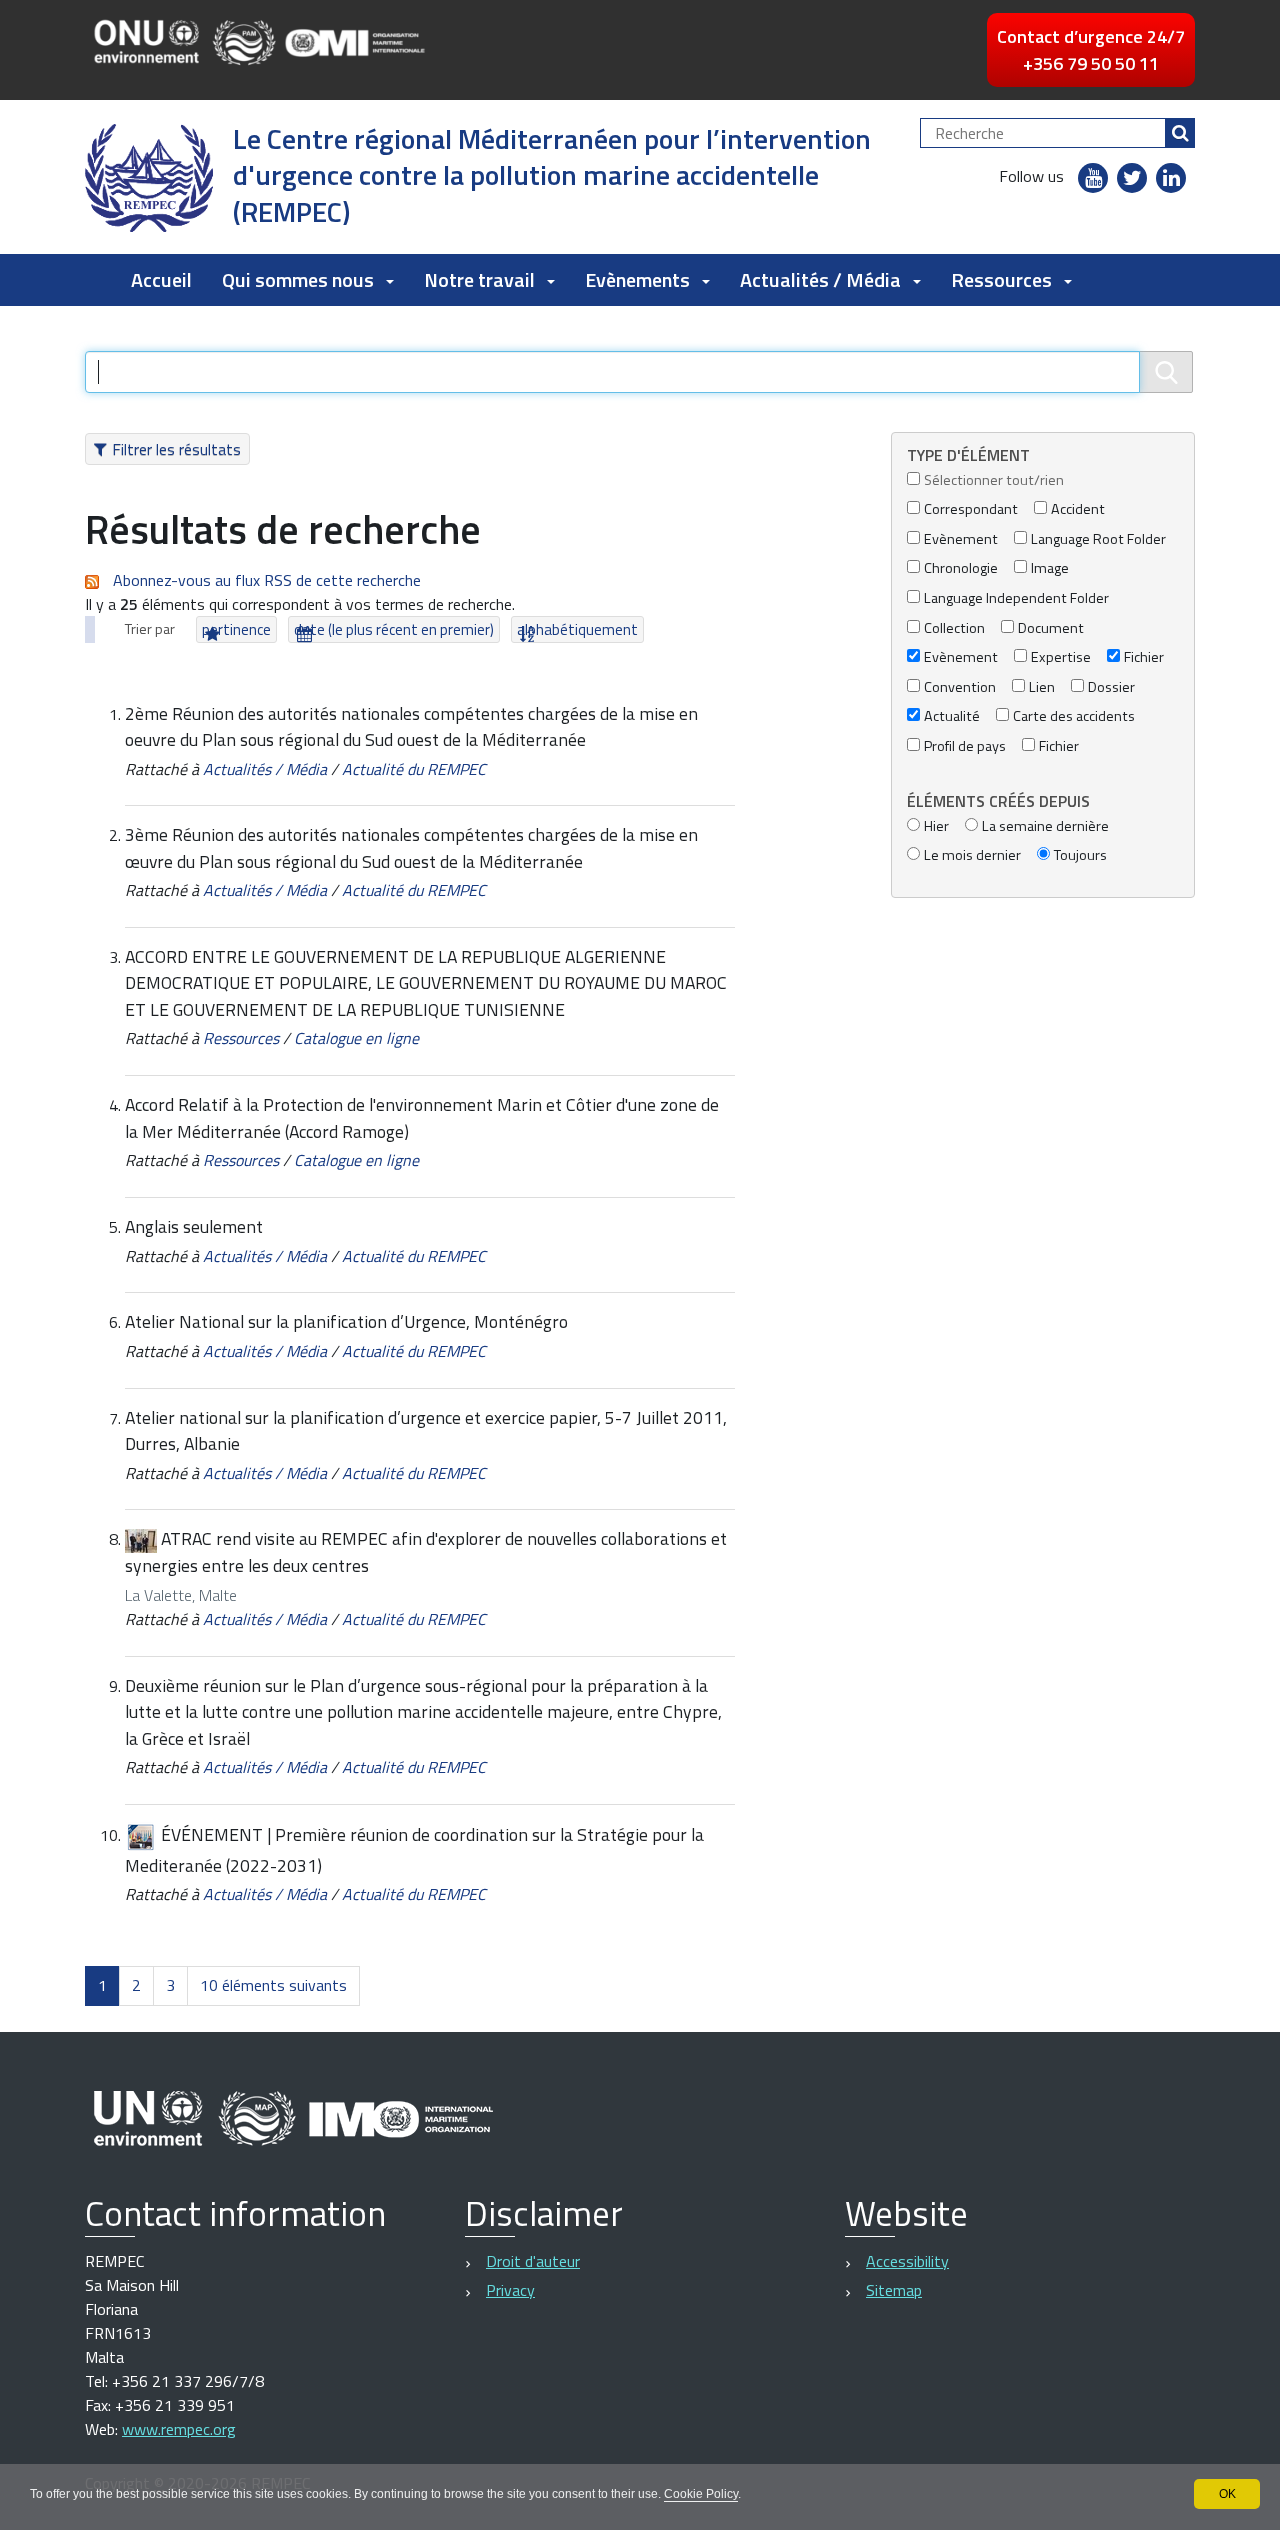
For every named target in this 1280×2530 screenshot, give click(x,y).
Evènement (961, 539)
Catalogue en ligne (356, 1038)
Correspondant (971, 509)
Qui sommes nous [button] (298, 279)
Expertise (1061, 657)
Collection (954, 628)
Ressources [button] (1001, 279)
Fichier (1144, 657)
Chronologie (961, 568)
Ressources (241, 1038)
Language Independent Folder (1016, 598)
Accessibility (907, 2261)
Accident (1078, 509)
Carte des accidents (1074, 716)
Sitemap (894, 2290)
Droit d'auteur (533, 2261)
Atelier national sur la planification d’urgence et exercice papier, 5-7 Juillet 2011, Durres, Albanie (426, 1430)
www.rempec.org (179, 2429)
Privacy (510, 2290)
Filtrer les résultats (176, 449)
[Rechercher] (1180, 133)
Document (1051, 628)
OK (1227, 2494)
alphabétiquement (577, 629)
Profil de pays (965, 746)
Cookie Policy (701, 2494)
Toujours (1080, 855)
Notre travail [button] (479, 279)
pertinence (236, 629)
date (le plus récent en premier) (394, 629)
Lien (1042, 687)
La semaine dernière (1045, 826)
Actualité (952, 716)
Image (1050, 568)
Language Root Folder (1098, 539)
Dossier (1111, 687)
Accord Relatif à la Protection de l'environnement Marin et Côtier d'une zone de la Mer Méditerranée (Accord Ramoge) (422, 1117)
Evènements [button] (637, 279)
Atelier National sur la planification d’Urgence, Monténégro (346, 1321)
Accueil (161, 279)
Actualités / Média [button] (820, 279)
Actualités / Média (265, 769)
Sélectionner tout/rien (994, 480)
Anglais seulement (194, 1226)
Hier (936, 826)
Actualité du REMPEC (414, 769)
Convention (960, 687)
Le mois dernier (972, 855)
